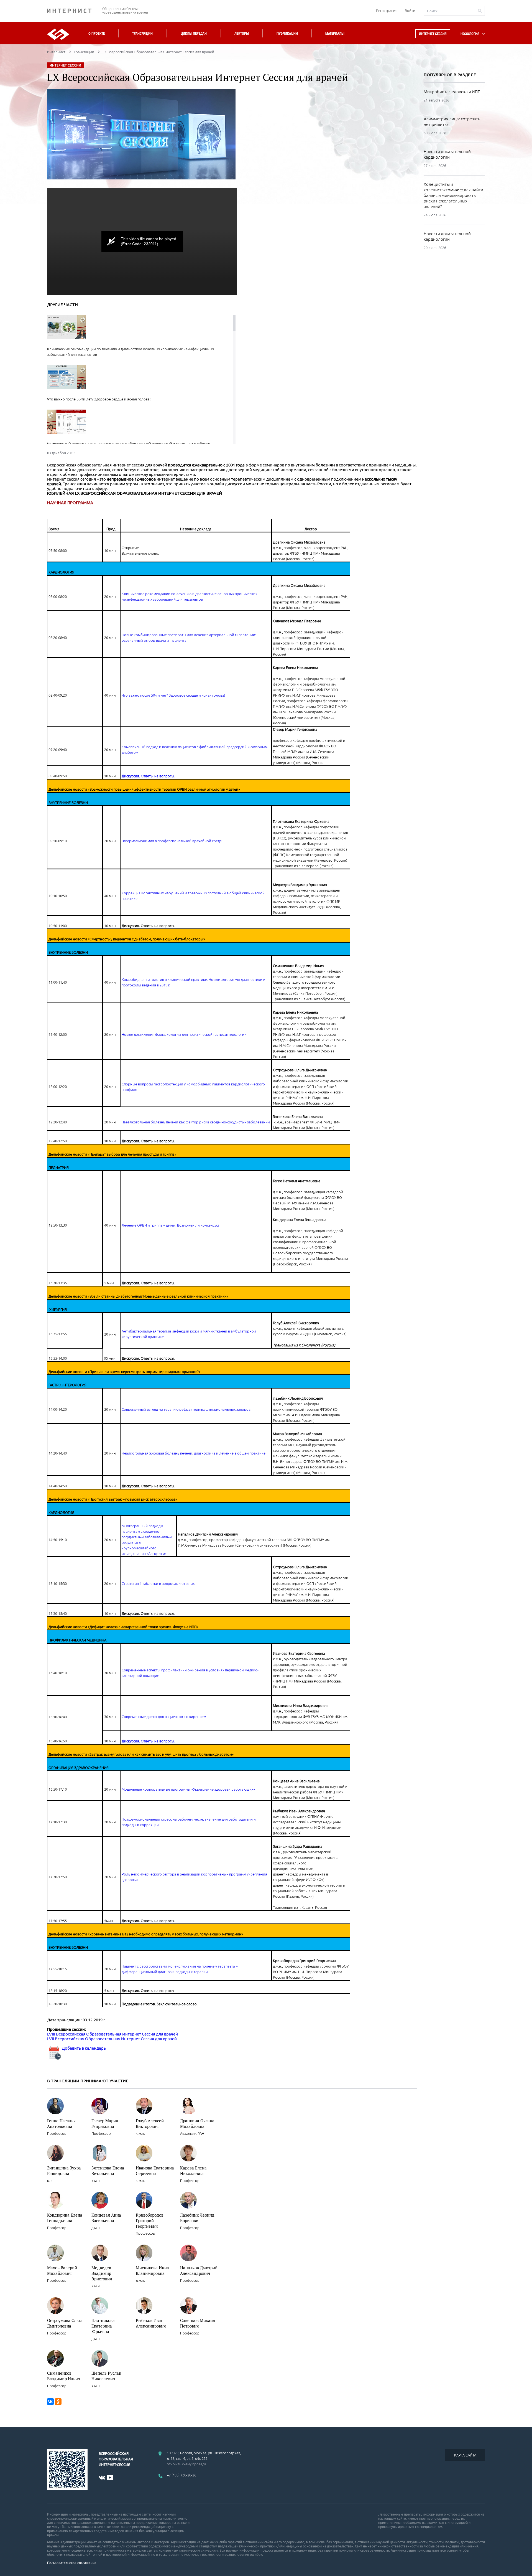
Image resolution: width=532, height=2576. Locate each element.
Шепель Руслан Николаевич (106, 2376)
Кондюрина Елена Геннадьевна (65, 2218)
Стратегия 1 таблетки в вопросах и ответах (158, 1583)
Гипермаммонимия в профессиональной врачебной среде (172, 841)
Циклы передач (194, 33)
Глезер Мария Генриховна (105, 2123)
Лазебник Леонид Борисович (197, 2218)
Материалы (335, 33)
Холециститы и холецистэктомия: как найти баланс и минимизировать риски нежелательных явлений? (453, 195)
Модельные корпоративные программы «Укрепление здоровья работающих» (188, 1789)
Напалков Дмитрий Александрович (199, 2270)
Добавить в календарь (83, 2048)
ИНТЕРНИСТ (72, 11)
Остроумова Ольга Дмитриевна (65, 2323)
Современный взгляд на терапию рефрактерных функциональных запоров (186, 1409)
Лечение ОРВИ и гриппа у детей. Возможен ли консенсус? (170, 1225)
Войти (410, 11)
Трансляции (142, 33)
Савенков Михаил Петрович (198, 2323)
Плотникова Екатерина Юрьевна (103, 2326)
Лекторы (242, 33)
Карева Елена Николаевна (193, 2171)
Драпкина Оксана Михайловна (197, 2123)
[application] (142, 241)
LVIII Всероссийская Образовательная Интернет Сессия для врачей (112, 2034)
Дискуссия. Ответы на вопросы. (148, 776)
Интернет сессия (433, 34)
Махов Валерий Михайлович (62, 2270)
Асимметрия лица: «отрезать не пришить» (452, 122)
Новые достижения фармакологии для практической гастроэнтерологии (184, 1034)
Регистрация (387, 11)
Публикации (287, 33)
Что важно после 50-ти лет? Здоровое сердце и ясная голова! (173, 695)
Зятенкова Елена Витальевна (108, 2171)
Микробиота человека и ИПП (452, 92)
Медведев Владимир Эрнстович (102, 2273)
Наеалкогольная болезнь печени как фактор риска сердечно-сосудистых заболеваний (196, 1122)
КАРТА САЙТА (465, 2455)
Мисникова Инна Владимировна (152, 2270)
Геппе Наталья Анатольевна (61, 2123)
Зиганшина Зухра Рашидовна (64, 2171)
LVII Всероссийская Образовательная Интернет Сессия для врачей (112, 2039)
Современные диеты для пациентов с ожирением (164, 1717)
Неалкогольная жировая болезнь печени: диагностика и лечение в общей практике (194, 1453)
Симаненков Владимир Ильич (64, 2376)
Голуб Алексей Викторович (150, 2123)
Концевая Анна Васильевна (106, 2218)
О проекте (97, 33)
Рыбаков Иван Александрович (151, 2323)
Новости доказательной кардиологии (447, 154)
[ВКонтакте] (50, 2402)
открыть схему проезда (186, 2464)
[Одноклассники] (58, 2402)
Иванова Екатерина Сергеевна (155, 2171)
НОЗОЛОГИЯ (470, 34)
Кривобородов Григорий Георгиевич (150, 2220)
